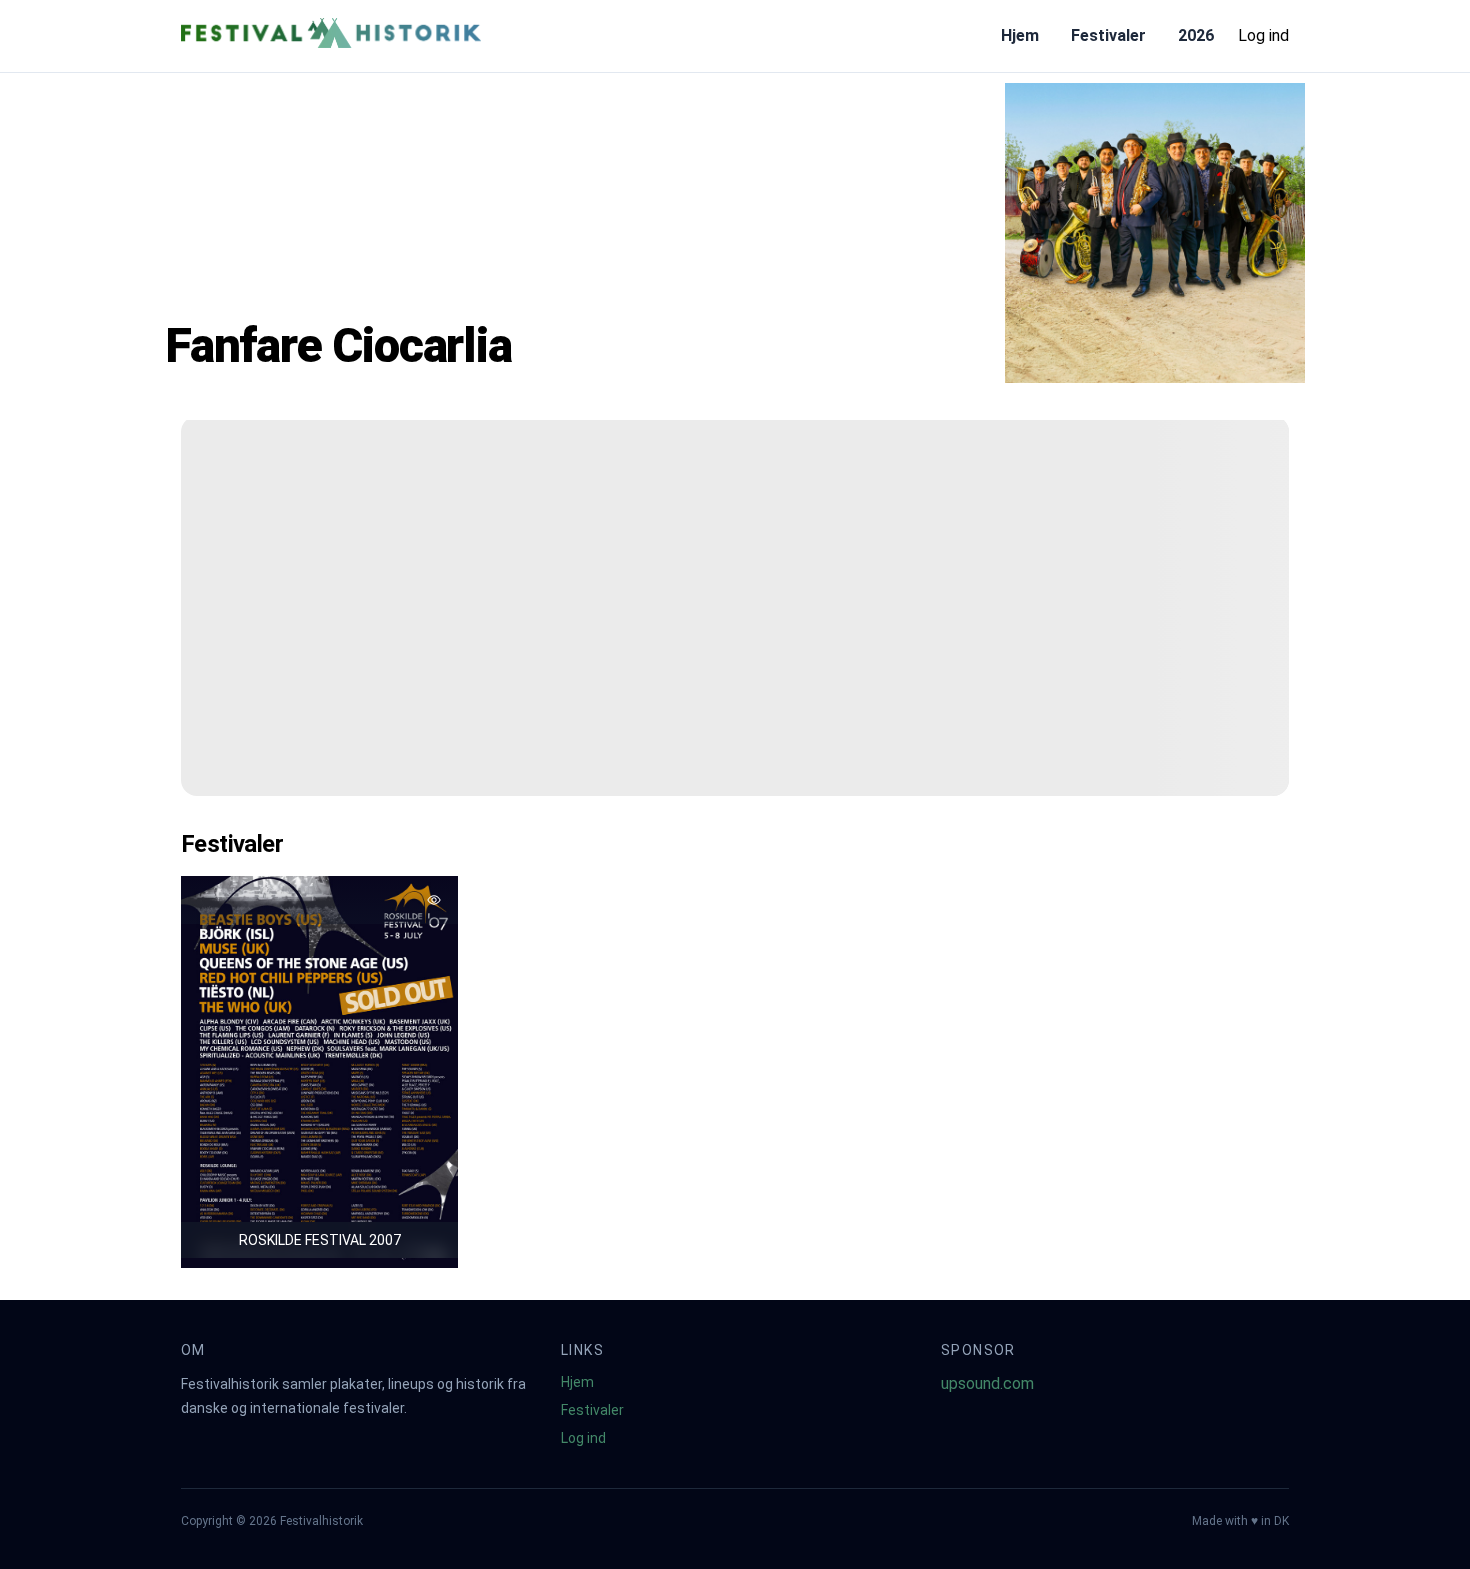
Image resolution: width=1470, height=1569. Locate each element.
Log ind (1263, 35)
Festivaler (1108, 35)
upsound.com (987, 1383)
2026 (1196, 35)
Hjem (1020, 35)
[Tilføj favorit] (434, 900)
